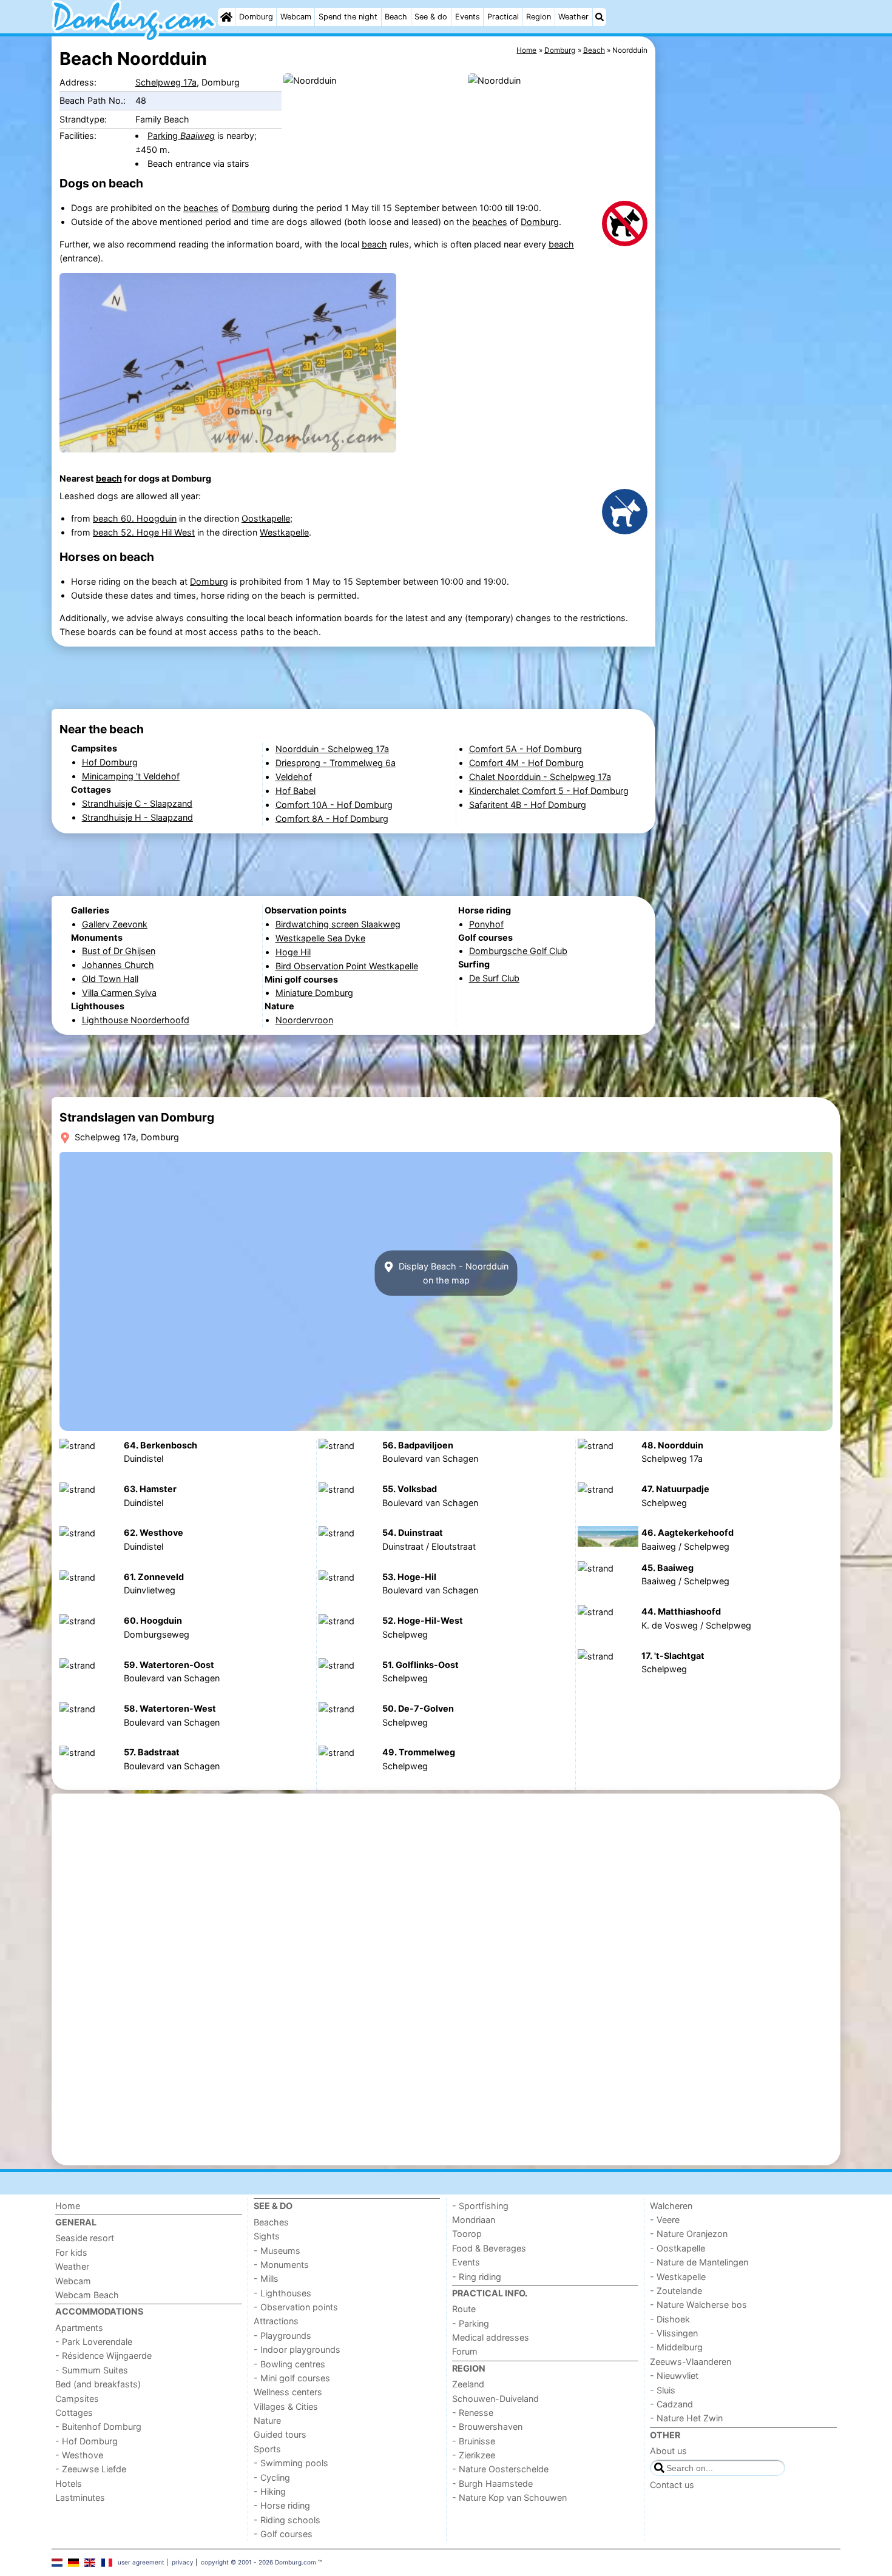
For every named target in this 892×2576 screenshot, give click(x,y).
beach (374, 244)
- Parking (471, 2323)
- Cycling (272, 2477)
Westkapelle (284, 532)
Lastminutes (80, 2497)
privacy (183, 2562)
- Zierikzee (474, 2455)
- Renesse (473, 2413)
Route (464, 2309)
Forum (465, 2351)
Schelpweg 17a (166, 82)
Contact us (672, 2485)
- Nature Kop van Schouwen (509, 2497)
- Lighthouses (282, 2293)
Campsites (77, 2399)
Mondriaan (474, 2220)
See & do (431, 17)
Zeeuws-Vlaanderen (691, 2362)
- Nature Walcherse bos (698, 2305)
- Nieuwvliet (674, 2376)
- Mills (266, 2278)
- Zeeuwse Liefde (91, 2469)
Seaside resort (85, 2238)
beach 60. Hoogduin (135, 518)
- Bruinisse (474, 2441)
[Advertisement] (749, 315)
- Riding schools (287, 2520)
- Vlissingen (674, 2333)
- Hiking (270, 2491)
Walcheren (671, 2206)
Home (68, 2206)
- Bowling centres (289, 2364)
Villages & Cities (286, 2406)
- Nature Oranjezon (689, 2234)
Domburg (256, 17)
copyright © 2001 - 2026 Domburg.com (258, 2562)
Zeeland (468, 2384)
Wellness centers (288, 2392)
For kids (71, 2252)
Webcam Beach (87, 2295)
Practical (503, 17)
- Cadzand (671, 2404)
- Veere (665, 2220)
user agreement (141, 2562)
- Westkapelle (678, 2277)
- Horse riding (282, 2505)
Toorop (467, 2234)
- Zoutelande (676, 2291)
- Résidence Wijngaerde (103, 2356)
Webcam (296, 17)
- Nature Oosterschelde (500, 2469)
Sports (267, 2449)
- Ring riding (477, 2277)
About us (668, 2451)
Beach (396, 17)
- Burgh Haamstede (492, 2484)
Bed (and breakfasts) (98, 2384)
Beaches (271, 2222)
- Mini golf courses (292, 2378)
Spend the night (348, 17)
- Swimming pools (291, 2463)
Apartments (79, 2328)
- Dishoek (670, 2319)
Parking (181, 136)
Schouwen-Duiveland (495, 2399)
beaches (201, 208)
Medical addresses (491, 2337)
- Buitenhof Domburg (98, 2426)
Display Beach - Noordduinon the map (452, 1273)
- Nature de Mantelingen (699, 2262)
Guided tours (280, 2434)
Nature (267, 2420)
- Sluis (663, 2390)
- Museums (277, 2251)
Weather (573, 17)
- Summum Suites (92, 2370)
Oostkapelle (266, 518)
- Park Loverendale (94, 2342)
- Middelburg (676, 2347)
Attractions (276, 2321)
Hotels (69, 2484)
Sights (267, 2236)
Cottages (74, 2413)
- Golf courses (283, 2534)
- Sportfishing (480, 2206)
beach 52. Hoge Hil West (144, 532)
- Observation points (296, 2307)
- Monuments (281, 2265)
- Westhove (79, 2455)
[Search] (600, 17)
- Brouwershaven (487, 2426)
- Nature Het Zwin (686, 2418)
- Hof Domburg (86, 2441)
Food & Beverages (489, 2248)
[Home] (226, 17)
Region (539, 17)
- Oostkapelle (677, 2248)
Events (468, 17)
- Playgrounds (282, 2336)
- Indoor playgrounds (297, 2349)
